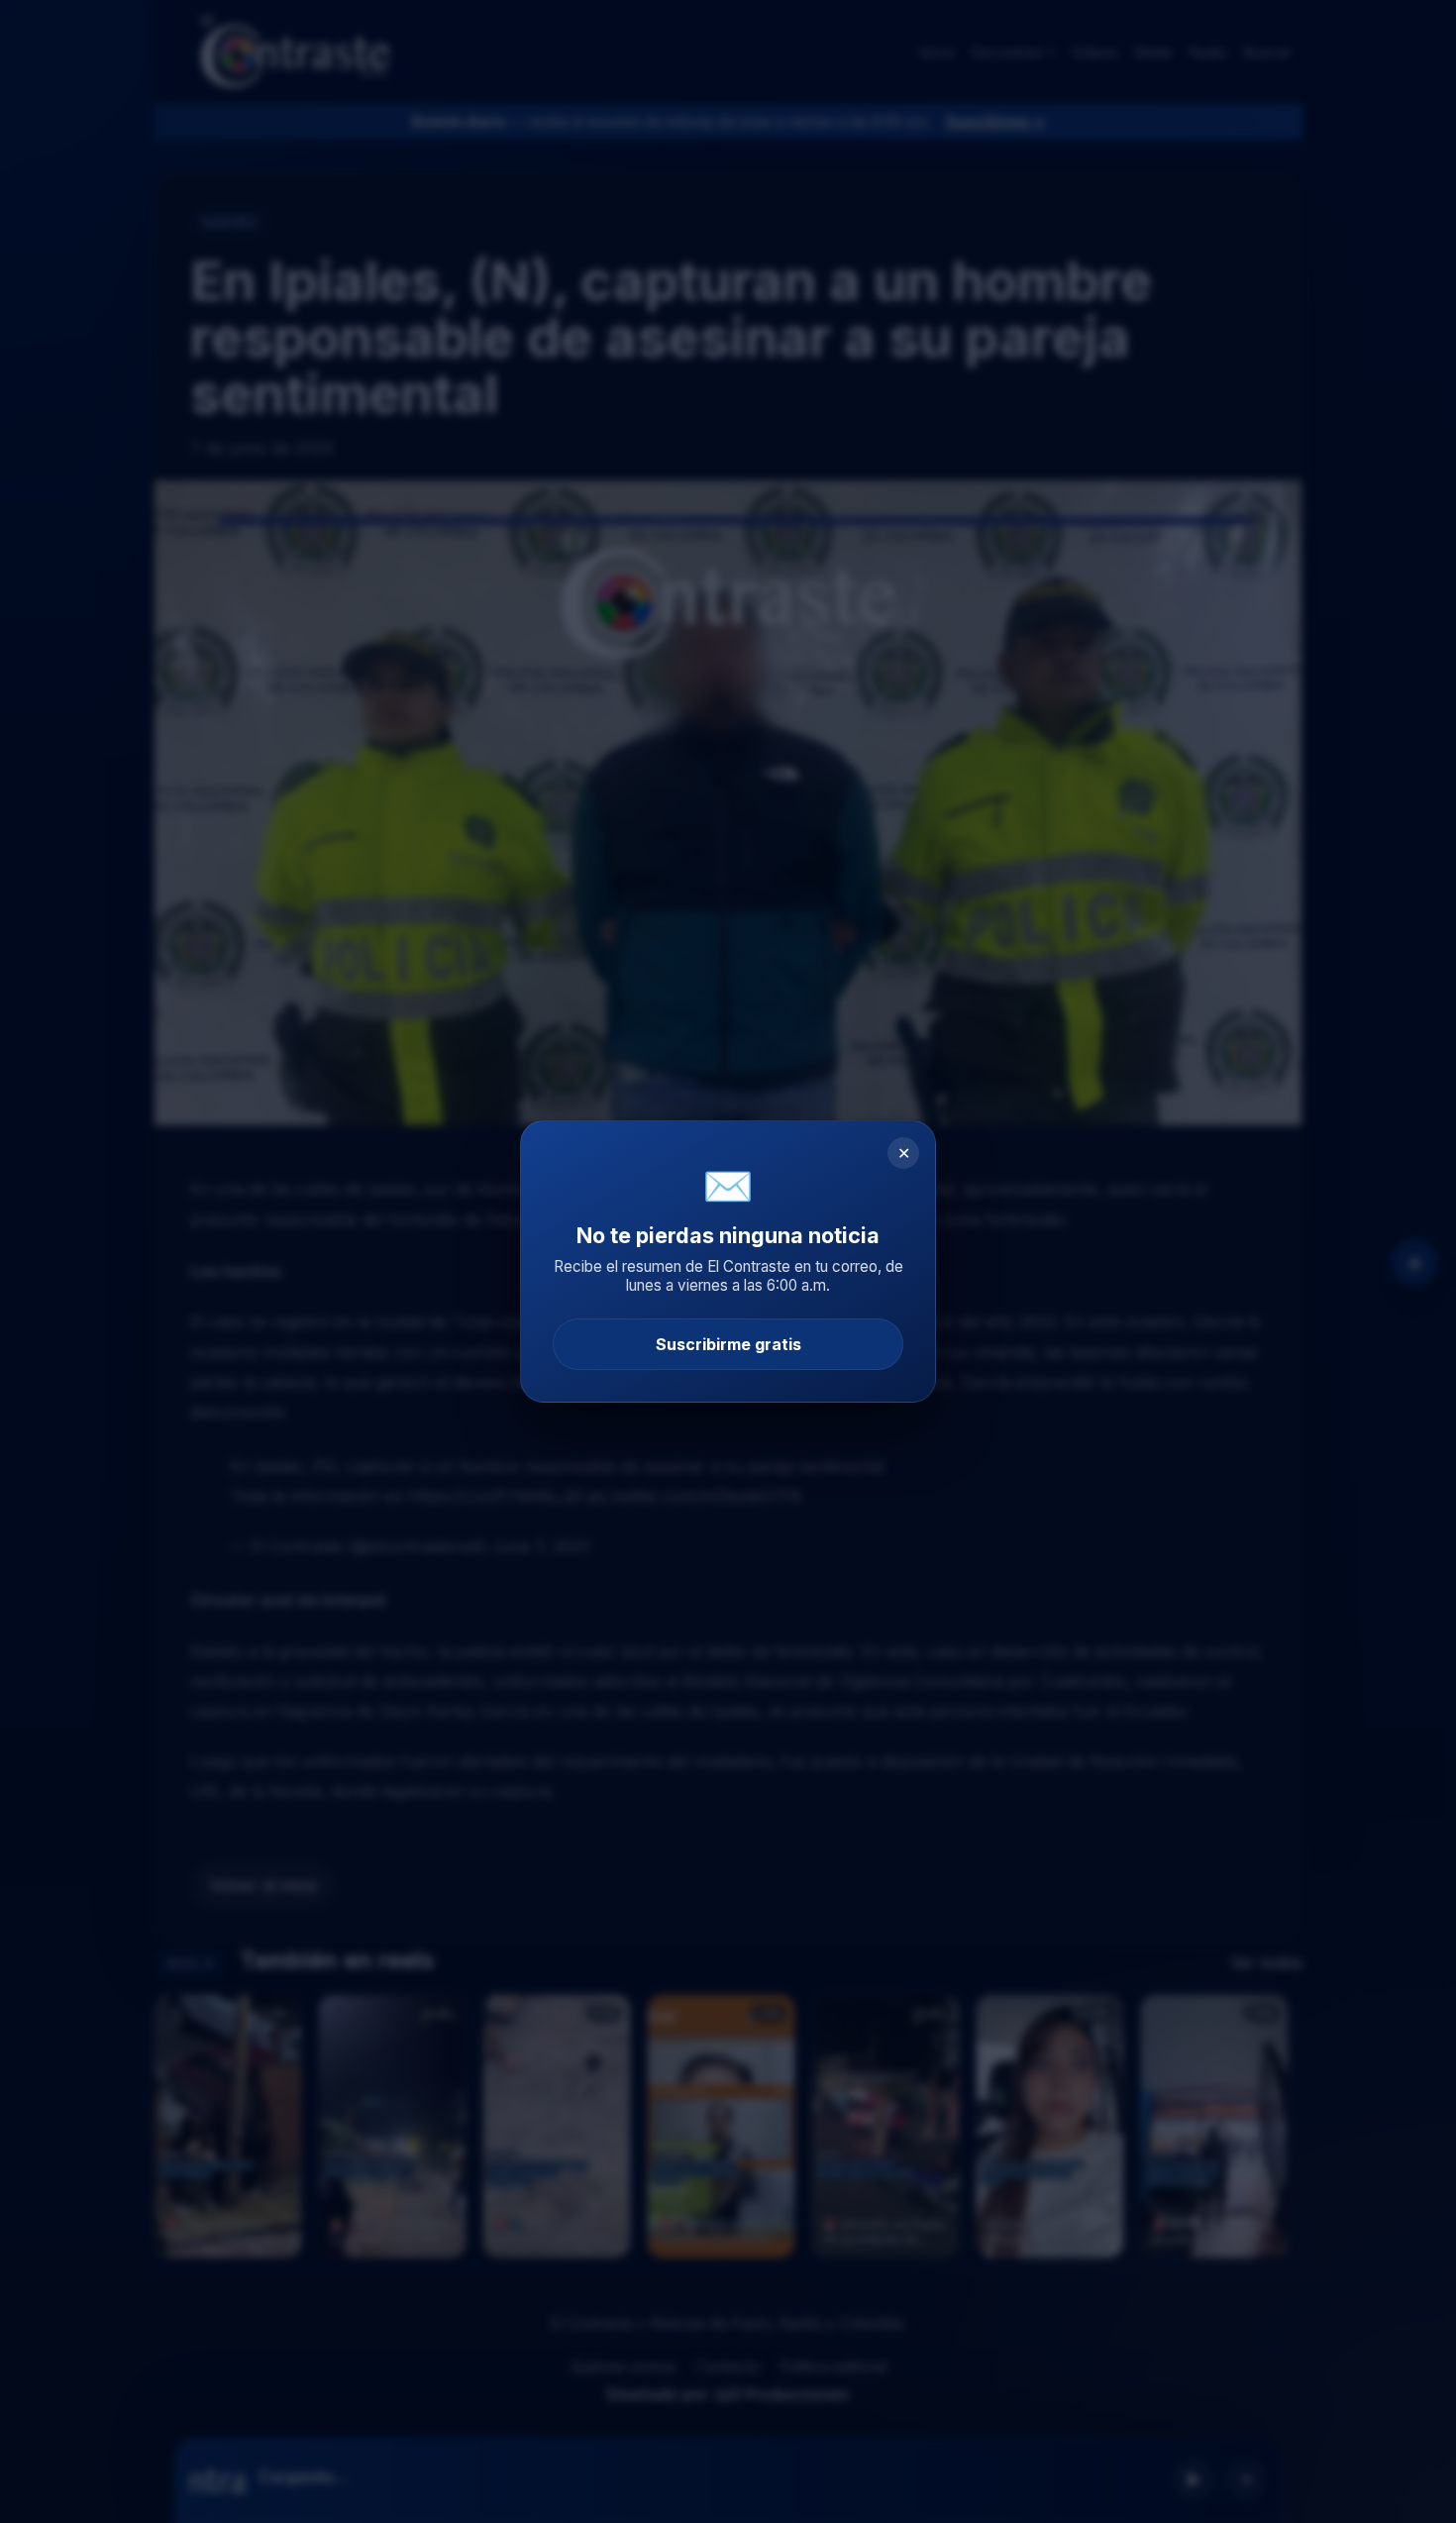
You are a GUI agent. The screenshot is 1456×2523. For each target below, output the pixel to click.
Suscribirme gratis (728, 1344)
